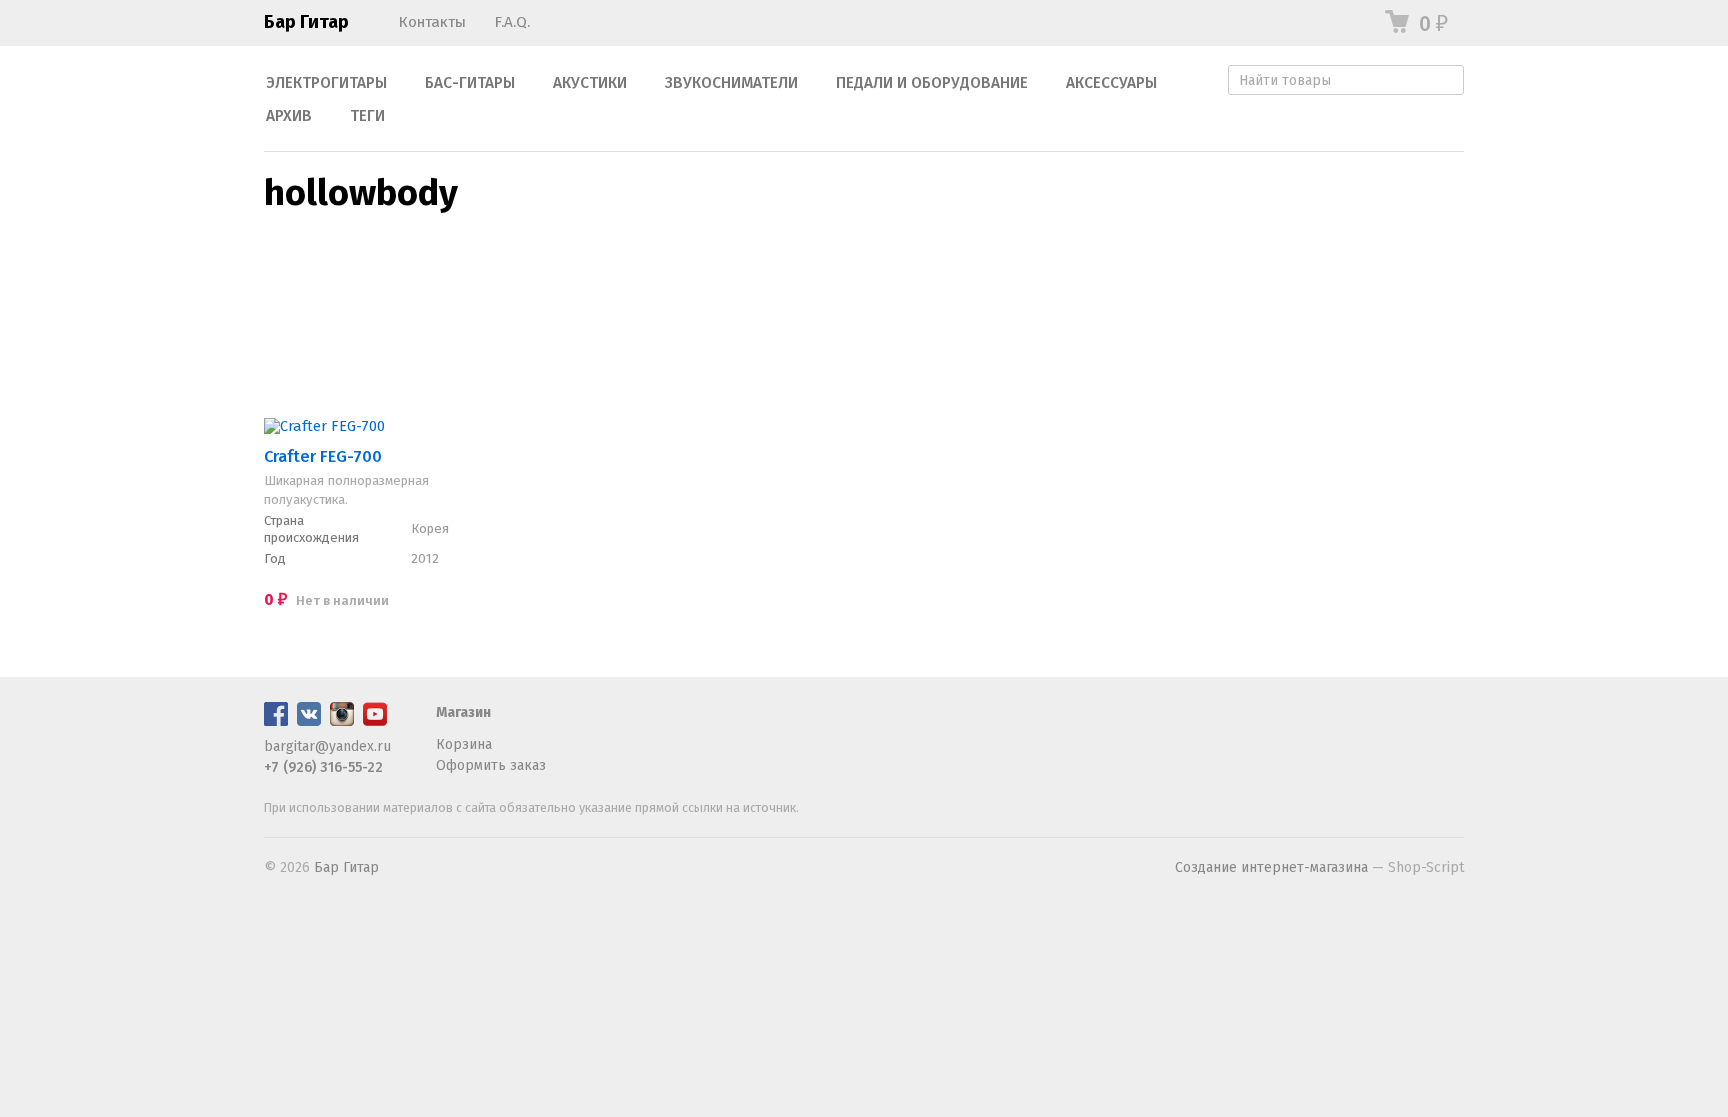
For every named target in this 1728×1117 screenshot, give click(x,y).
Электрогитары (326, 83)
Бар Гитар (306, 22)
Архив (289, 116)
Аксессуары (1111, 83)
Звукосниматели (731, 83)
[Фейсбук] (276, 721)
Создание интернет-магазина (1271, 867)
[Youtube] (375, 721)
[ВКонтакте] (309, 721)
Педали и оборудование (932, 83)
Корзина (464, 744)
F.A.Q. (512, 22)
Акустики (590, 83)
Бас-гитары (470, 83)
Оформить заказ (491, 765)
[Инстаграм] (342, 721)
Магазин (463, 712)
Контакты (432, 22)
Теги (367, 116)
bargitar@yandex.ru (327, 746)
